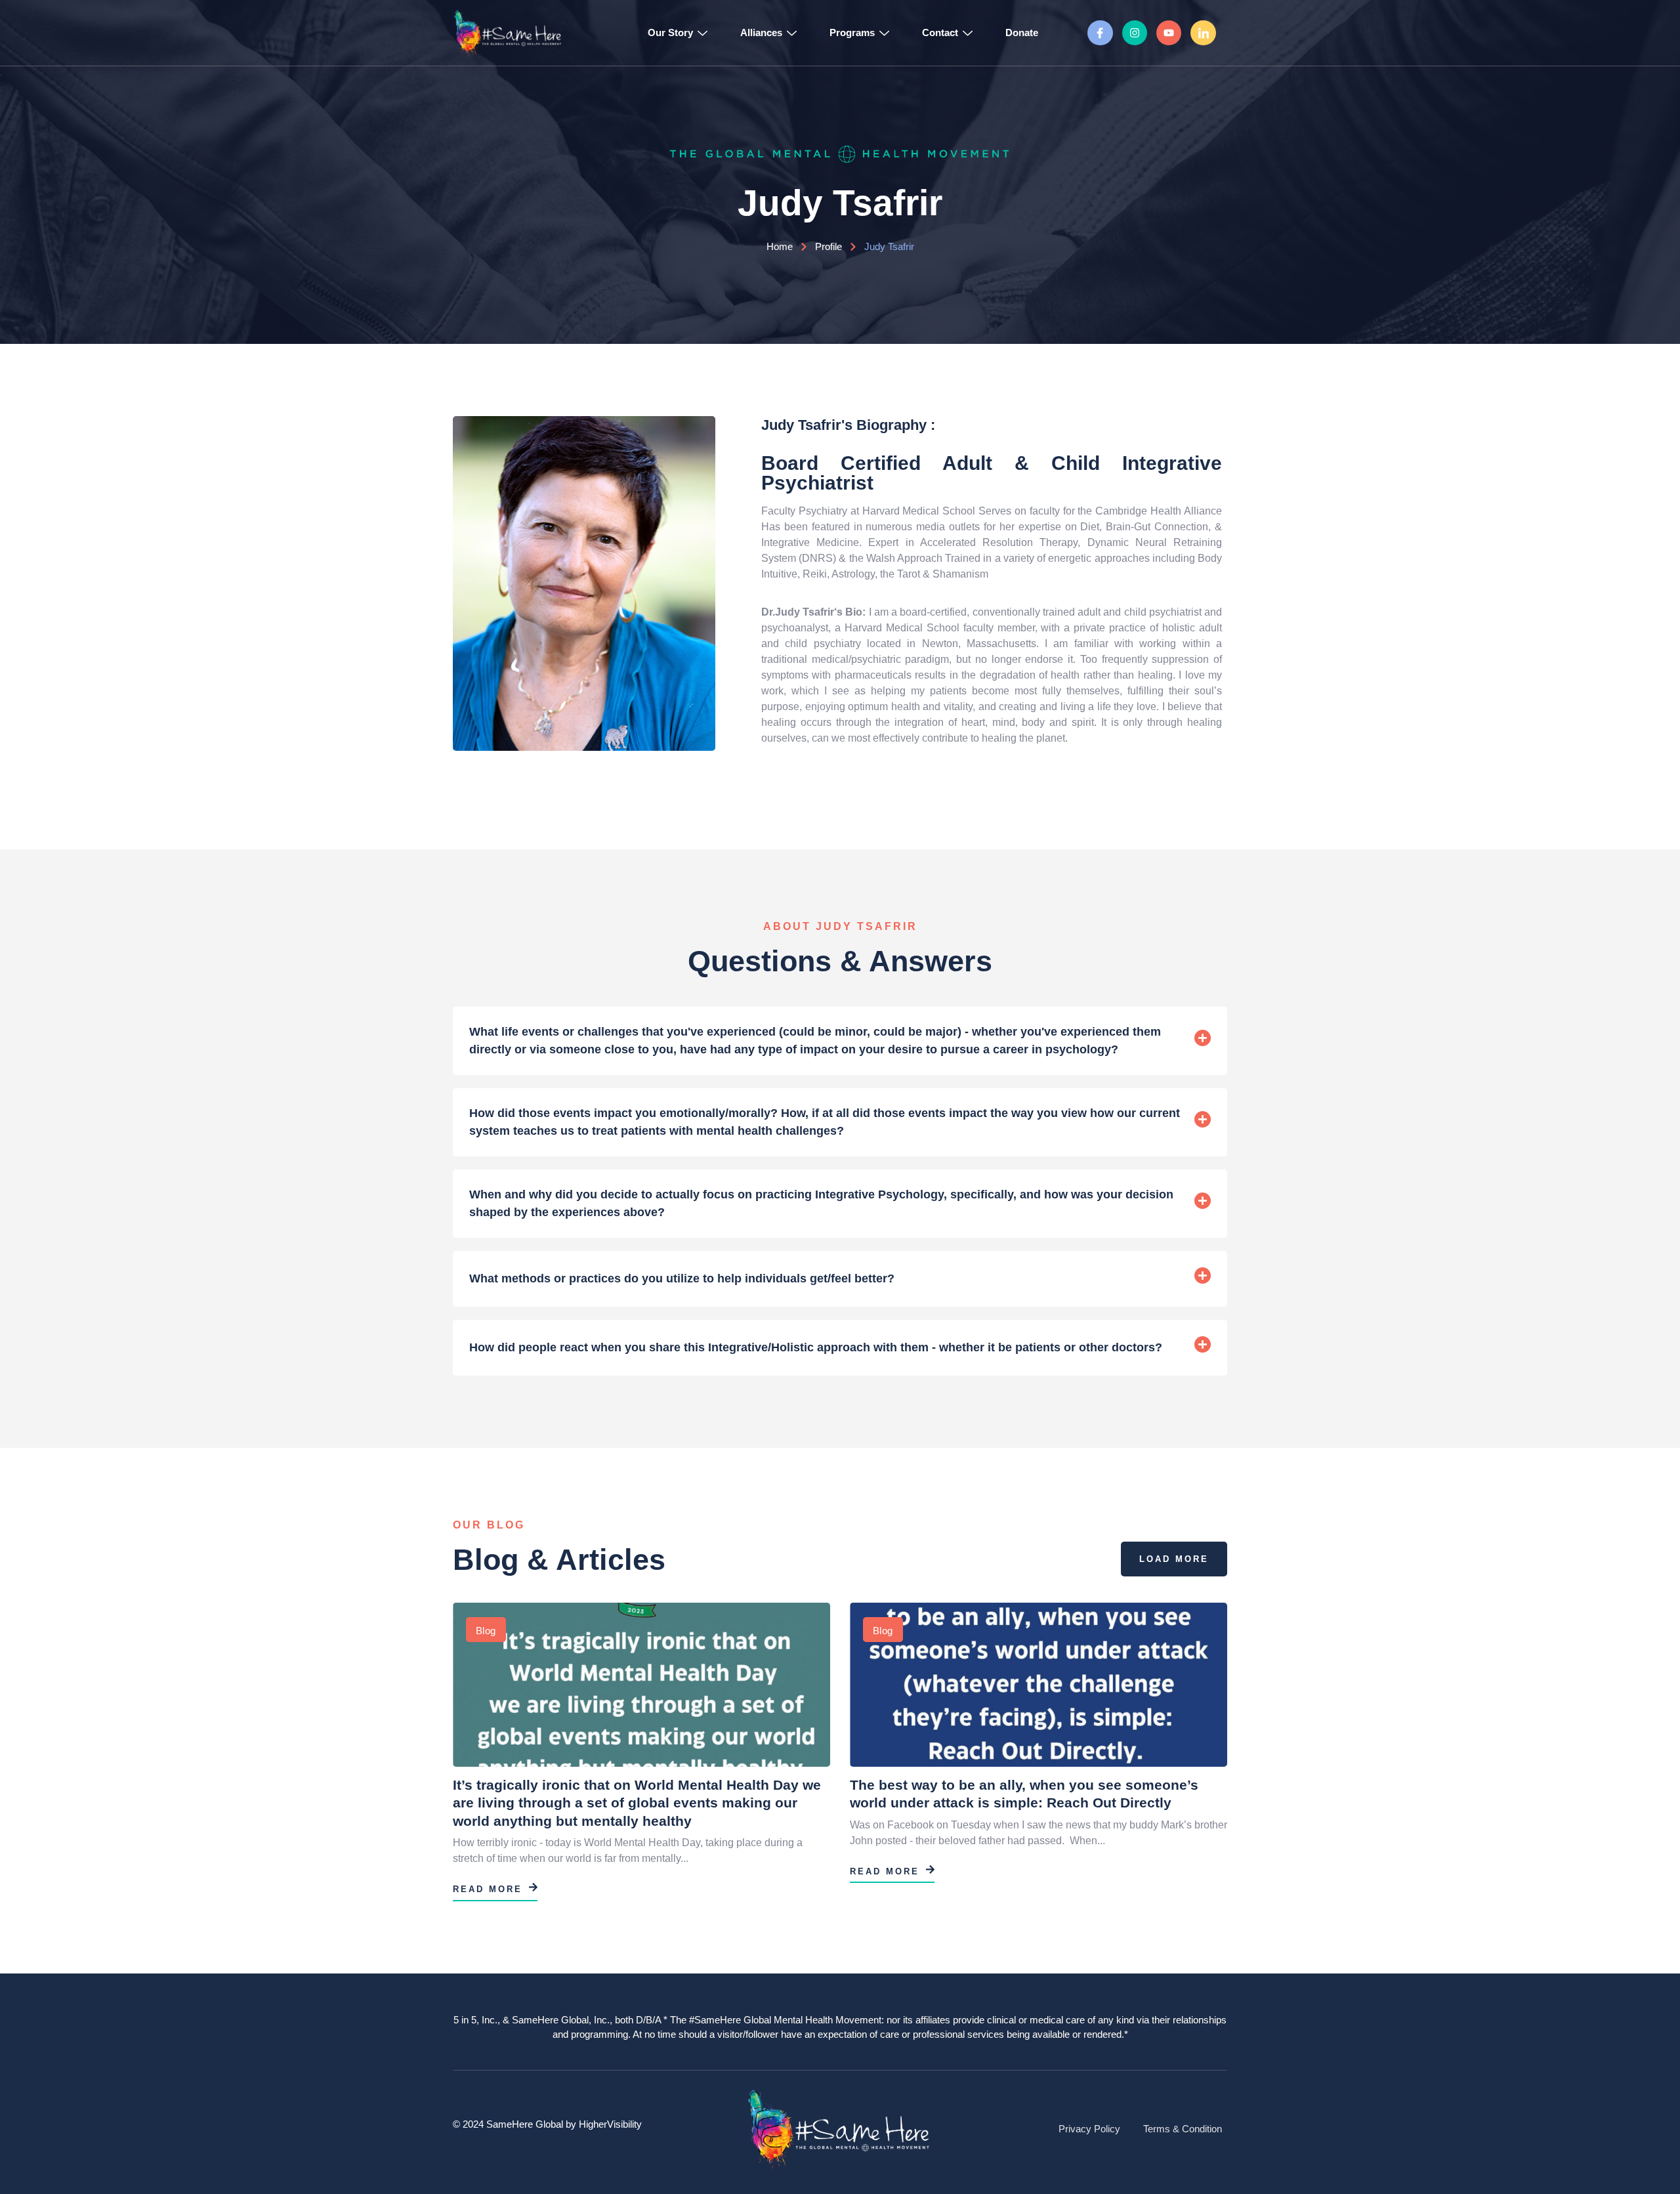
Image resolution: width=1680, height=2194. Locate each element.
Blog (486, 1631)
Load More (1174, 1559)
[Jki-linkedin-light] (1203, 33)
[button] (840, 1041)
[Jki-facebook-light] (1100, 33)
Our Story (670, 32)
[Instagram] (1135, 33)
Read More (488, 1889)
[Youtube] (1169, 33)
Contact (940, 32)
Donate (1022, 32)
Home (780, 246)
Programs (852, 32)
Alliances (761, 32)
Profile (829, 246)
